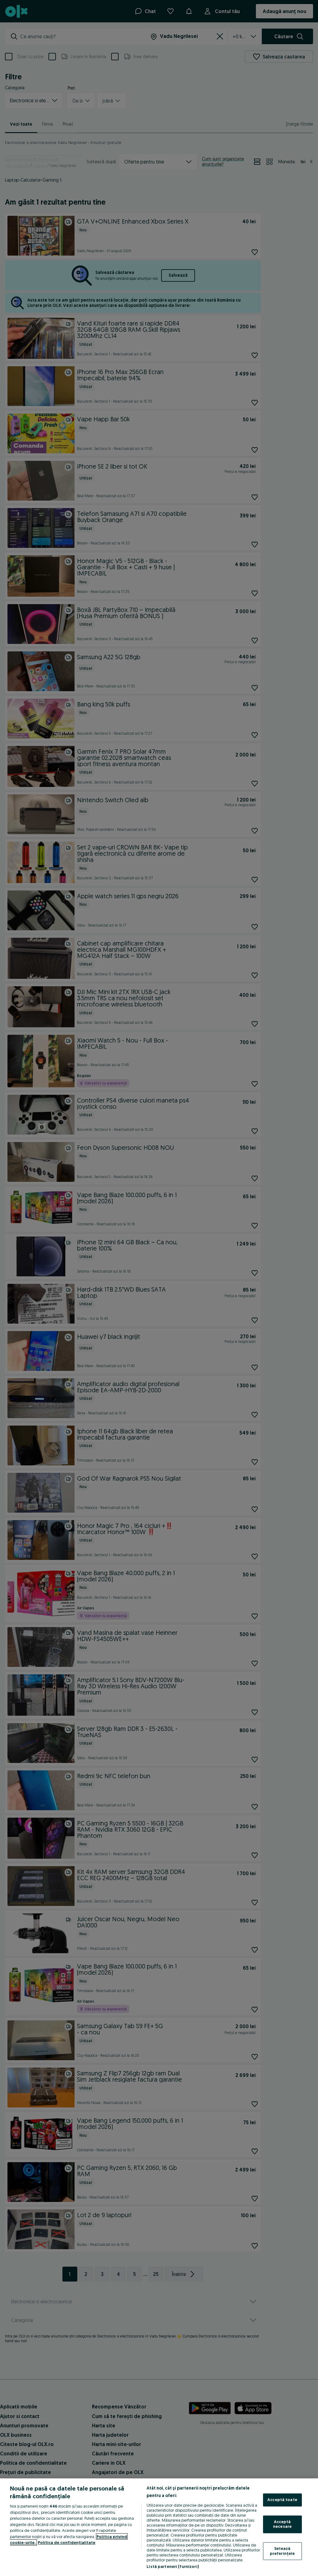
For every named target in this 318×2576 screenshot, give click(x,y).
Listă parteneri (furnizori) (173, 2566)
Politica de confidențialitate (67, 2542)
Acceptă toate (282, 2500)
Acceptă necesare (282, 2524)
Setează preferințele (282, 2551)
